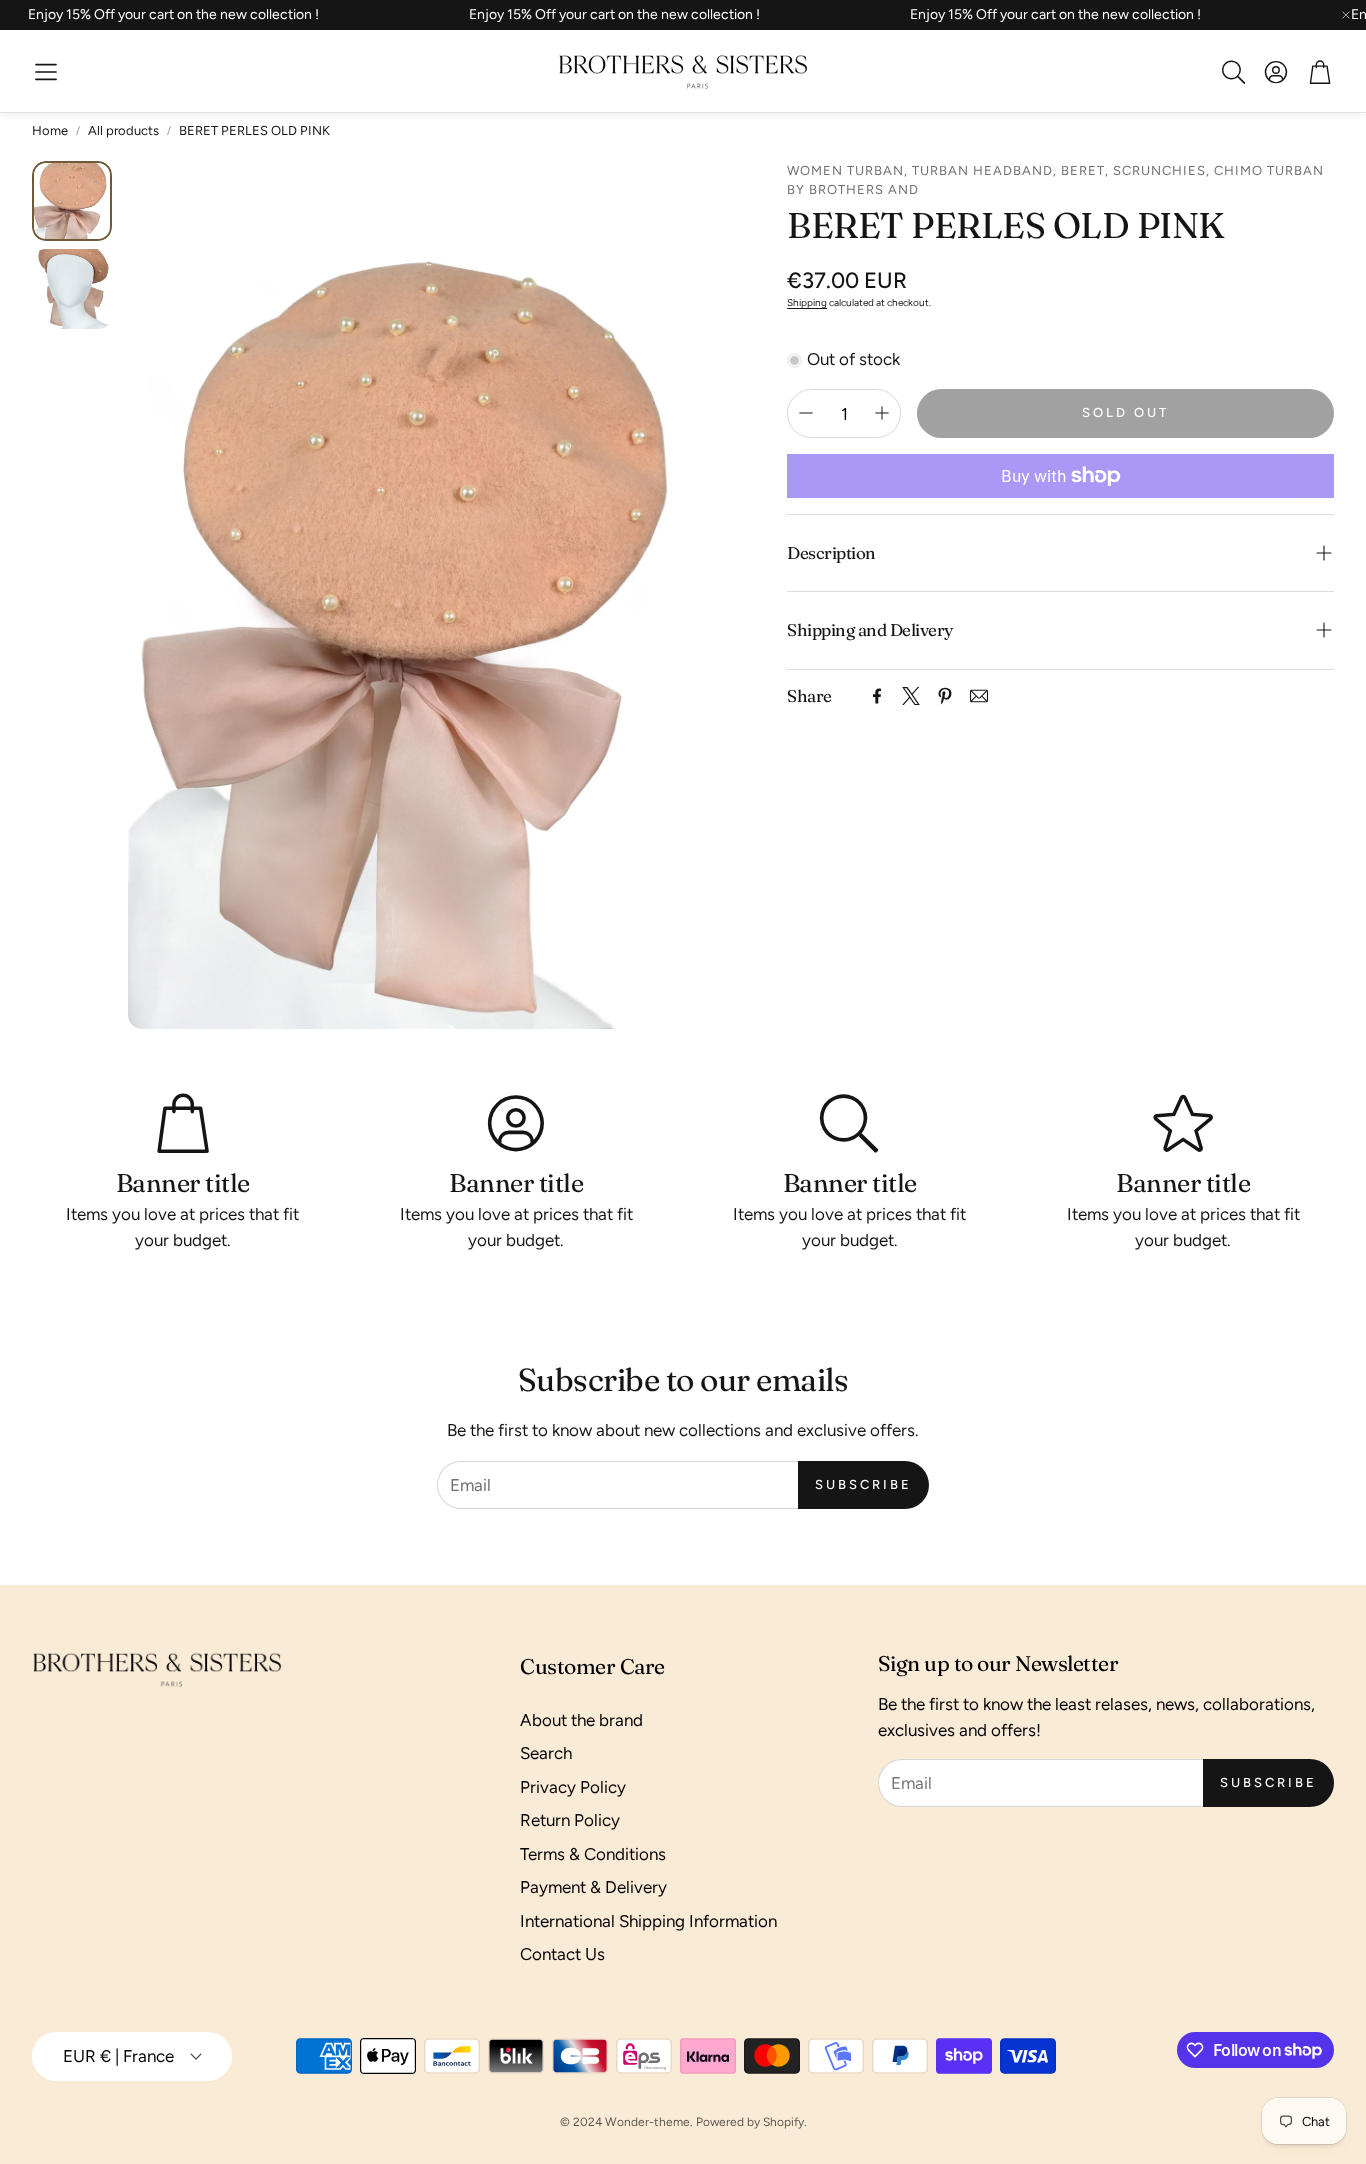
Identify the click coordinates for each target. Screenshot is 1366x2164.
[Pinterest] (945, 696)
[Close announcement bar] (1346, 15)
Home (50, 130)
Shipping (807, 301)
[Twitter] (911, 696)
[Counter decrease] (806, 413)
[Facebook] (877, 696)
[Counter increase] (882, 413)
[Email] (979, 696)
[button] (46, 72)
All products (123, 130)
